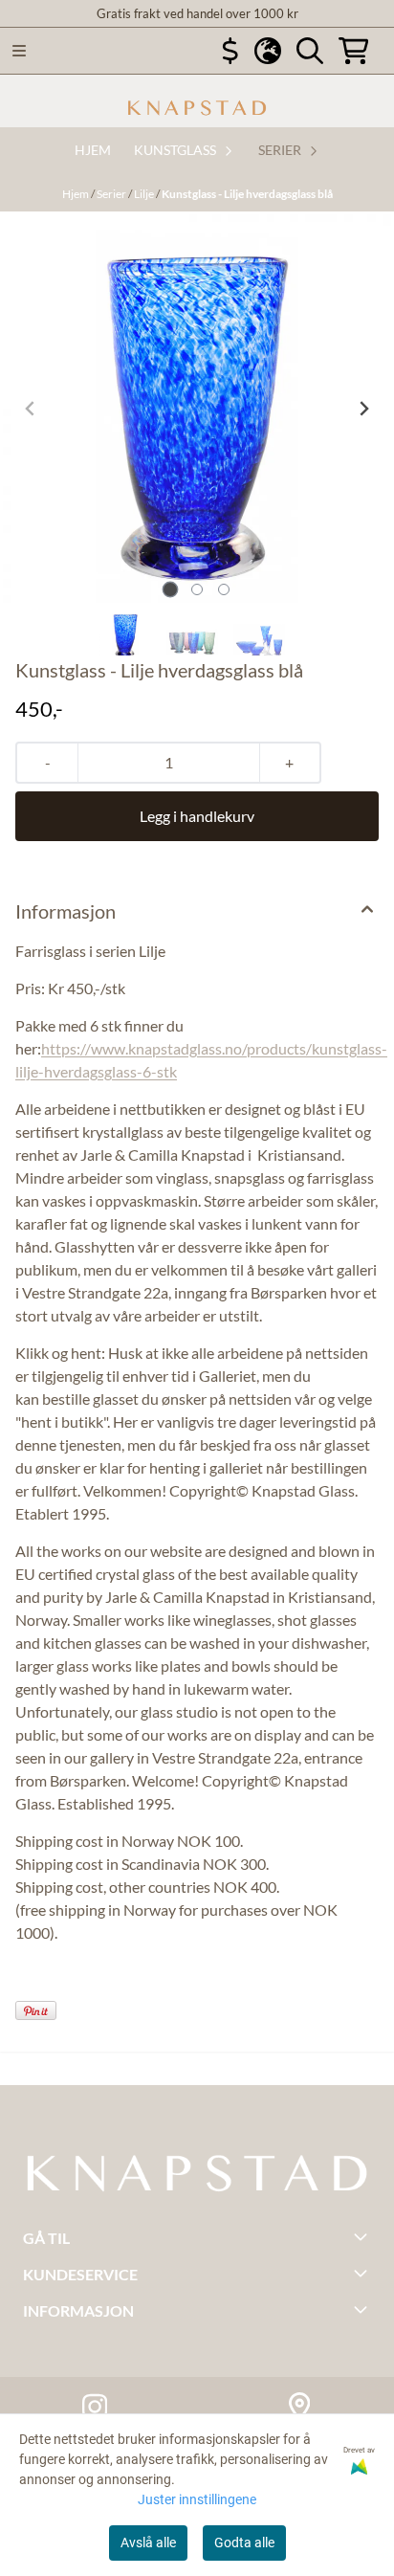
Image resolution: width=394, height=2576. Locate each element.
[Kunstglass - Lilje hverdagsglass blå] (197, 409)
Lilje (145, 194)
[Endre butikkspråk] (268, 51)
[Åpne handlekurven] (354, 51)
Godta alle (244, 2543)
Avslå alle (148, 2543)
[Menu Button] (19, 51)
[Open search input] (310, 51)
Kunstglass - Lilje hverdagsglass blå (247, 194)
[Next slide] (363, 409)
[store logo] (197, 108)
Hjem (77, 194)
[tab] (171, 589)
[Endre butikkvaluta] (230, 51)
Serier (112, 194)
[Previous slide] (31, 409)
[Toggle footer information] (363, 2236)
